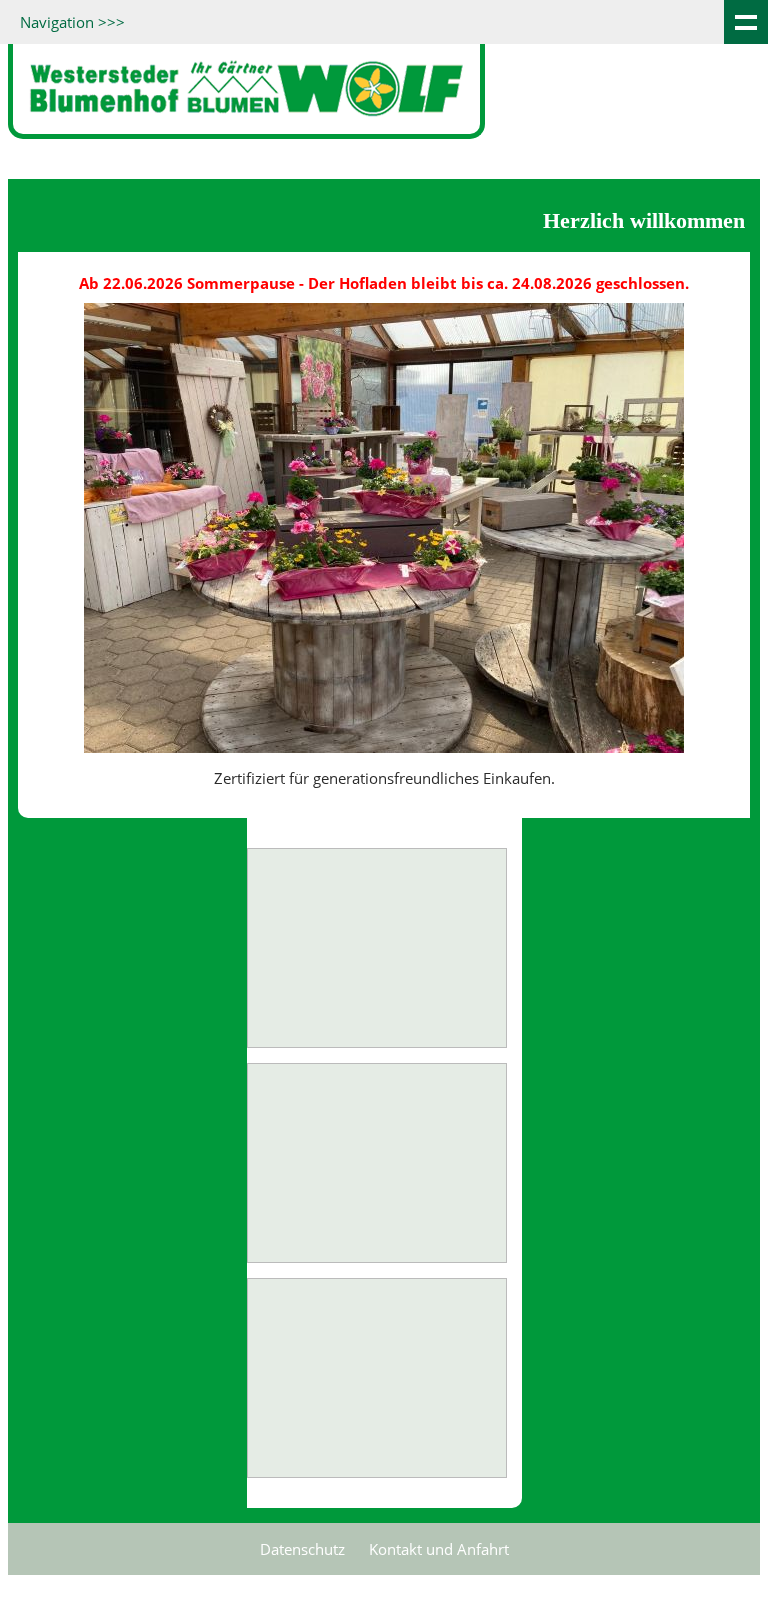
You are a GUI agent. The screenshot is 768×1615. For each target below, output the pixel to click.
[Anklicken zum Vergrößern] (377, 948)
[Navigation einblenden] (746, 22)
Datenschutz (302, 1549)
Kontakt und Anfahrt (439, 1549)
